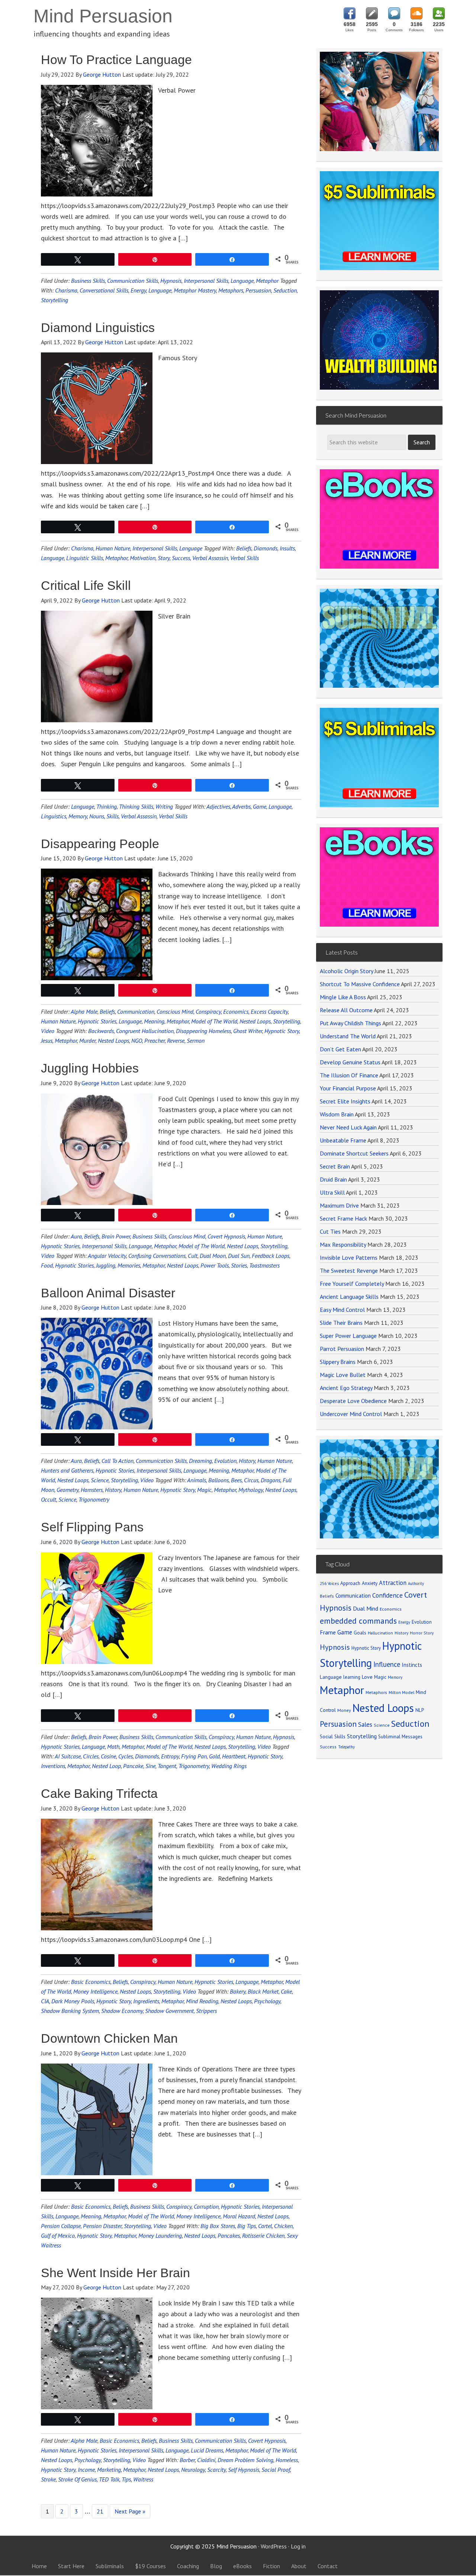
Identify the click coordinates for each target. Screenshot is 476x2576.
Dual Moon (213, 1256)
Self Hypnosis (244, 2470)
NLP (420, 1710)
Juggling (106, 1265)
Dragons (271, 1480)
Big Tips (247, 2226)
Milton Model (401, 1692)
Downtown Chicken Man (109, 2038)
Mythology (251, 1490)
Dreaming (200, 1461)
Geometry (67, 1490)
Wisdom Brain (337, 1114)
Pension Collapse (61, 2226)
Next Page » (130, 2511)
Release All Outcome (346, 1010)
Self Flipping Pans (92, 1527)
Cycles (126, 1756)
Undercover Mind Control (351, 1414)
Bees (236, 1480)
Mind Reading (202, 2001)
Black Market (263, 1991)
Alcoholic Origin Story (346, 971)
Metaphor (267, 281)
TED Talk (109, 2479)
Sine (150, 1766)
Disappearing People (100, 844)
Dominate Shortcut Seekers (354, 1153)
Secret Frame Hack (343, 1218)
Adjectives (218, 806)
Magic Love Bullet (343, 1375)
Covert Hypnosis (226, 1236)
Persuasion (258, 290)
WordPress (274, 2546)
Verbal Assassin (210, 558)
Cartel (265, 2226)
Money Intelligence (95, 1991)
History (247, 1461)
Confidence (387, 1595)
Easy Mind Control (342, 1310)
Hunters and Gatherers (67, 1470)
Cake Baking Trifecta (99, 1793)
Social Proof (276, 2470)
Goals (360, 1633)
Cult (193, 1256)
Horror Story (422, 1633)
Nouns (97, 816)
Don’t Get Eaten (340, 1049)
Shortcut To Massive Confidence (360, 984)
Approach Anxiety (359, 1583)
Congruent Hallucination (145, 1031)
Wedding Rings (229, 1766)
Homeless (287, 2460)
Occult (49, 1499)
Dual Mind (366, 1608)
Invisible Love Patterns (349, 1257)
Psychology (267, 2001)
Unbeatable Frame (343, 1140)
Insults (287, 548)
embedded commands (358, 1621)
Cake (286, 1991)
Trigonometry (94, 1499)
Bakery (238, 1991)
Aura (76, 1236)
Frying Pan (194, 1756)
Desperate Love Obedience (353, 1401)
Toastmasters (264, 1265)
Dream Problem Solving (245, 2460)
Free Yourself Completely (352, 1284)
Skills (112, 816)
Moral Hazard (239, 2216)
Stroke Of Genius (77, 2479)
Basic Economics (91, 1982)
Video (48, 1031)
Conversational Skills (104, 290)
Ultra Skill (332, 1192)
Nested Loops (255, 1021)
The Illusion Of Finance (349, 1075)
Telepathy (346, 1747)
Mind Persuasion (103, 16)
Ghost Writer (248, 1031)
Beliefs (244, 548)
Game (260, 806)
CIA (45, 2001)
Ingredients (146, 2001)
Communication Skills (133, 281)
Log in (298, 2546)
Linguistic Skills (85, 558)
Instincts (412, 1665)
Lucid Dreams (207, 2450)
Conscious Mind (175, 1011)
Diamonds (266, 548)
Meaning (154, 1021)
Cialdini (206, 2460)
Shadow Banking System (70, 2011)
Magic (204, 1490)
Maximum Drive (339, 1205)
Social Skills (333, 1736)
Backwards (101, 1031)
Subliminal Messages (400, 1737)
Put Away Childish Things (350, 1023)
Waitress (143, 2479)
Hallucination (380, 1633)
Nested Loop (106, 1766)
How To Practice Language (116, 60)
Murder (87, 1041)
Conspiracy (208, 1011)
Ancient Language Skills (349, 1297)
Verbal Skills (245, 558)
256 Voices (329, 1583)
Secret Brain (335, 1166)
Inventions (53, 1766)
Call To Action (118, 1461)
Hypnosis (171, 281)
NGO (137, 1041)
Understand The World (348, 1036)
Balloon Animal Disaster (108, 1293)
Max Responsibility (343, 1244)
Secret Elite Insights (345, 1101)
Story (164, 558)
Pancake (133, 1766)
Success (181, 558)
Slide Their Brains (341, 1323)
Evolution (225, 1461)
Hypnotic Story (282, 1031)
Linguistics (54, 816)
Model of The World (214, 1021)
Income (86, 2470)
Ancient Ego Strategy (346, 1388)
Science (100, 1480)
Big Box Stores (218, 2226)
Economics (236, 1011)
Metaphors (231, 290)
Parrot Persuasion (342, 1349)
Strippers (206, 2011)
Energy (138, 290)
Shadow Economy (122, 2011)
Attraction (393, 1583)
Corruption (206, 2206)
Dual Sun (239, 1256)
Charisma (66, 290)
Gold (214, 1756)
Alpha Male (84, 1011)
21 (100, 2511)
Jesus (47, 1041)
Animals (197, 1480)
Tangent (167, 1766)
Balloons (218, 1480)
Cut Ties (330, 1231)
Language (242, 281)
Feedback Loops (271, 1256)
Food (47, 1265)
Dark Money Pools (73, 2001)
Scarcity (216, 2470)
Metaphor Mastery (195, 290)
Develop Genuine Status (350, 1062)
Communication (136, 1011)
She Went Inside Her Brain (115, 2273)
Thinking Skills (136, 806)
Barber (187, 2460)
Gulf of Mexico (58, 2235)
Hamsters (92, 1490)
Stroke (48, 2479)
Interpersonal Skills (206, 281)
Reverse (176, 1041)
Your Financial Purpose (348, 1088)
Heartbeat (234, 1756)
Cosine (108, 1756)
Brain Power (116, 1236)
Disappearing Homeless (203, 1031)
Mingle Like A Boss (343, 997)
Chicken (283, 2226)
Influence (387, 1664)
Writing (164, 806)
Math (113, 1746)
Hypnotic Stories (97, 1021)
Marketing (109, 2470)
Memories (129, 1265)
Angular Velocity (107, 1256)
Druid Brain (333, 1179)
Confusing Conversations (157, 1256)
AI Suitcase (68, 1756)
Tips (126, 2479)
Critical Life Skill (86, 585)
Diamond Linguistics (98, 327)
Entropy (170, 1756)
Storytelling (54, 300)
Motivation (143, 558)
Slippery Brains (338, 1362)
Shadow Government (169, 2011)
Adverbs (241, 806)
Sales (365, 1725)
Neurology (193, 2470)
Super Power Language (348, 1336)
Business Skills (88, 281)
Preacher (155, 1041)
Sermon (196, 1041)
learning (352, 1677)
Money (344, 1710)
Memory (78, 816)
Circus (251, 1480)
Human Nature (113, 548)
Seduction (285, 290)
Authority (416, 1583)
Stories (239, 1265)
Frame (328, 1632)
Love (367, 1677)
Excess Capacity (269, 1011)
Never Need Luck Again (348, 1127)
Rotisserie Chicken (263, 2235)
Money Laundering (160, 2235)
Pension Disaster (102, 2226)
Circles (91, 1756)
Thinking (107, 806)
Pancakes (229, 2235)
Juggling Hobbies (90, 1068)
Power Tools (215, 1265)
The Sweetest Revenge (349, 1271)
